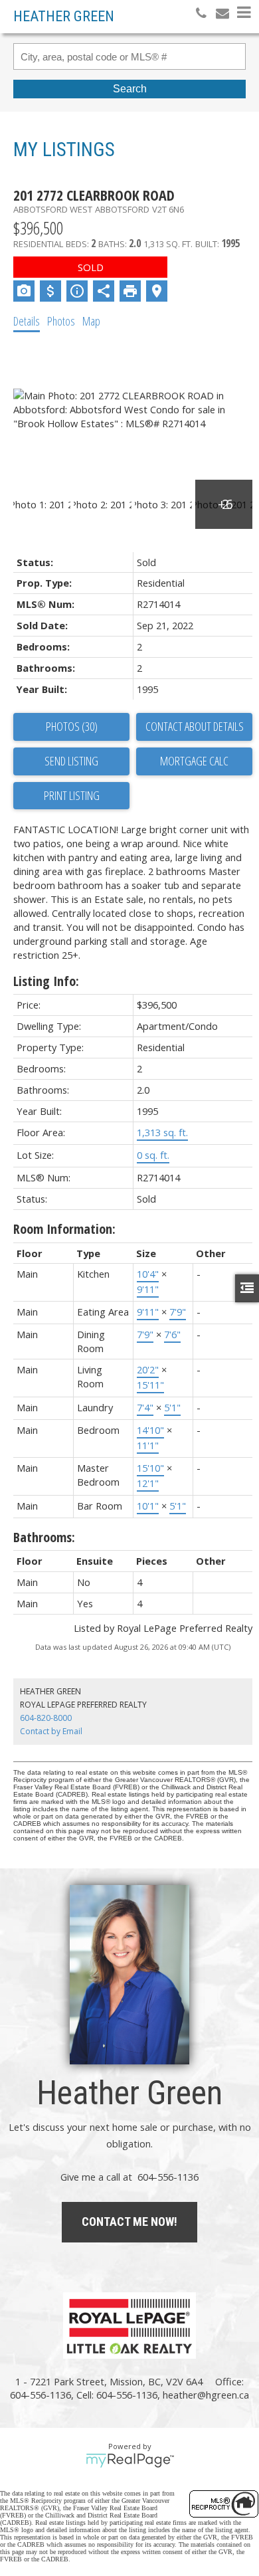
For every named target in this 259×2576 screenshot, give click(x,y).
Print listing (72, 795)
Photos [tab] (61, 321)
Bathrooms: (44, 1537)
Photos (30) (72, 726)
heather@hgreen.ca (206, 2395)
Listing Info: (46, 981)
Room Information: (64, 1229)
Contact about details (195, 726)
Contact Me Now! (129, 2222)
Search (130, 89)
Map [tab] (91, 321)
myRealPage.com (130, 2460)
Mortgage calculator (194, 761)
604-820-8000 (46, 1718)
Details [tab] (27, 321)
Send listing (71, 761)
